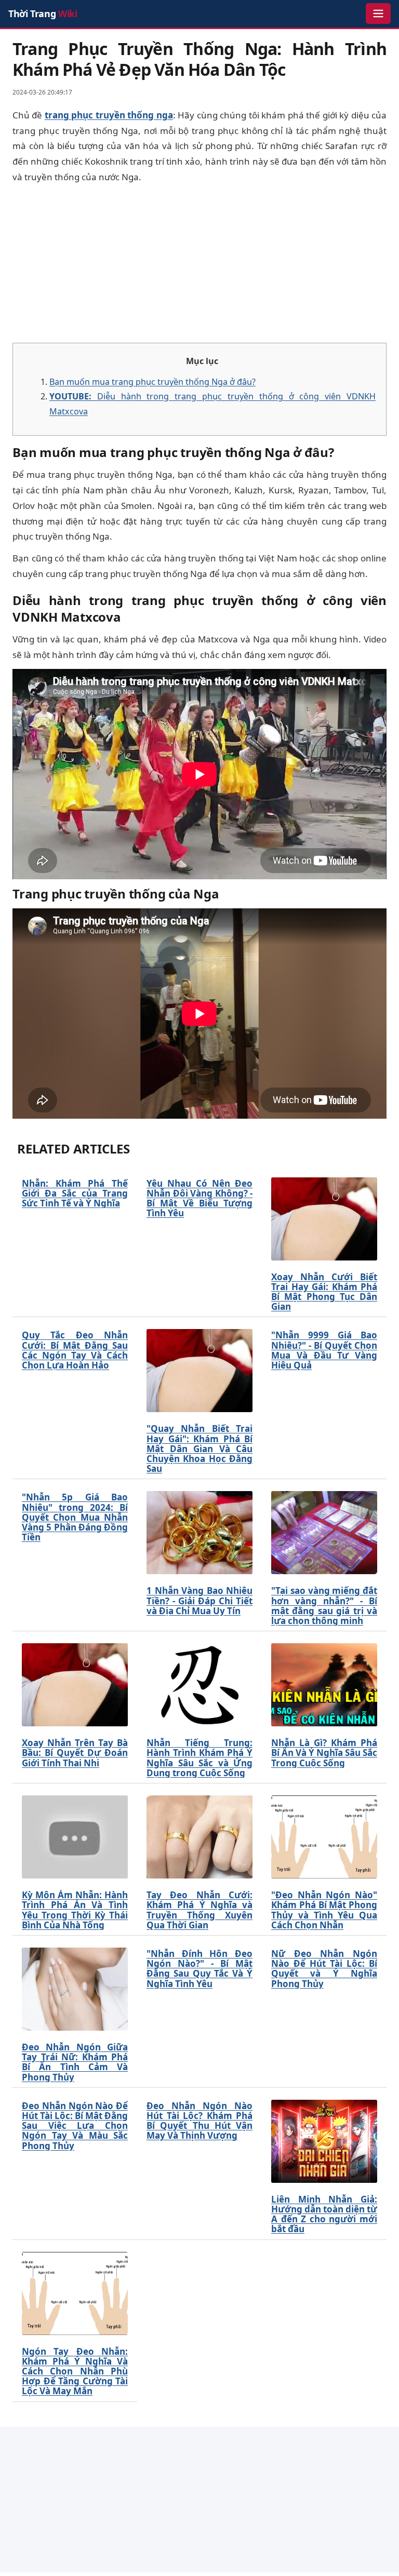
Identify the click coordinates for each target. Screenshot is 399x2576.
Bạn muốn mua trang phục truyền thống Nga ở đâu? (152, 382)
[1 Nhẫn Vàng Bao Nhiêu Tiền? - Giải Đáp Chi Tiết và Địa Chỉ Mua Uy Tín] (199, 1533)
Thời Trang (43, 14)
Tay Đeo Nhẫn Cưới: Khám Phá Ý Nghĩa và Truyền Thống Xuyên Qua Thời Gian (199, 1910)
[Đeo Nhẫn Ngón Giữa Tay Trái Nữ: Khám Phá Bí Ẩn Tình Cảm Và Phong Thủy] (75, 1989)
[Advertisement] (199, 264)
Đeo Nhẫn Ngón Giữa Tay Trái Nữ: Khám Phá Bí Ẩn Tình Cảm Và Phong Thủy (75, 2062)
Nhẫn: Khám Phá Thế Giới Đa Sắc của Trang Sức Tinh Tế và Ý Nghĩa (75, 1193)
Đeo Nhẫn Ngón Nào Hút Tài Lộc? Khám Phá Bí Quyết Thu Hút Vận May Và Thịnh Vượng (199, 2121)
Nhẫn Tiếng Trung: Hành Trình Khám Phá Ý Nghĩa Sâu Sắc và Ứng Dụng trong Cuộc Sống (199, 1758)
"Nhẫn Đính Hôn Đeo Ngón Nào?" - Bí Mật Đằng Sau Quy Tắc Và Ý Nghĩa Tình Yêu (199, 1969)
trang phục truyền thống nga (109, 115)
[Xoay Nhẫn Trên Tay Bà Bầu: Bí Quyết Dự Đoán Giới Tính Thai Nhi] (75, 1685)
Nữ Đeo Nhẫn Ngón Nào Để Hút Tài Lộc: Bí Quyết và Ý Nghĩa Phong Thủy (324, 1969)
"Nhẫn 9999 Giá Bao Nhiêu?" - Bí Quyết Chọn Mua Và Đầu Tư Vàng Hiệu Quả (324, 1350)
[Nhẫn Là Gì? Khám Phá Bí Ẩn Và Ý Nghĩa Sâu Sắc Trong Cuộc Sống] (324, 1685)
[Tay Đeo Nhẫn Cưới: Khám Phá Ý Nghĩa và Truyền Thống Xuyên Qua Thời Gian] (199, 1837)
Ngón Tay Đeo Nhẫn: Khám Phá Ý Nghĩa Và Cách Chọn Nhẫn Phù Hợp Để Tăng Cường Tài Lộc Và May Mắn (75, 2371)
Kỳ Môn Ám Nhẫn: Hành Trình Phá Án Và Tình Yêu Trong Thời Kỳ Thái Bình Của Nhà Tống (75, 1910)
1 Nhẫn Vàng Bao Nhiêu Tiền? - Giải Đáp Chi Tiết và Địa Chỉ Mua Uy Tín (199, 1601)
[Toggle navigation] (378, 14)
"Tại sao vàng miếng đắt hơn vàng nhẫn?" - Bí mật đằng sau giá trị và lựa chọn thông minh (324, 1606)
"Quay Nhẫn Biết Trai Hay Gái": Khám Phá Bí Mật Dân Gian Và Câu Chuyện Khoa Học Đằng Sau (199, 1448)
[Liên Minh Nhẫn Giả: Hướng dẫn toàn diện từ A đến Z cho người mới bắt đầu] (324, 2141)
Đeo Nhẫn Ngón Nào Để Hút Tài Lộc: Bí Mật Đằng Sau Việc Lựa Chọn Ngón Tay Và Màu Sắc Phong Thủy (75, 2126)
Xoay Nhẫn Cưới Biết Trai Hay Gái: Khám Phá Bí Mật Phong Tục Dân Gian (324, 1292)
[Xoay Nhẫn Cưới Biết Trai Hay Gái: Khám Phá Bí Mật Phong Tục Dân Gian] (324, 1219)
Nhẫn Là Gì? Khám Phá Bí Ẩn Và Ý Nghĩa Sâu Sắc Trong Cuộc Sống (324, 1753)
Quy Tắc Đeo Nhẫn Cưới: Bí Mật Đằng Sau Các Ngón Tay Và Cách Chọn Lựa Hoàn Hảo (75, 1350)
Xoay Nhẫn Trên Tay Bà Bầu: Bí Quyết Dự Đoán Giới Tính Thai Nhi (75, 1753)
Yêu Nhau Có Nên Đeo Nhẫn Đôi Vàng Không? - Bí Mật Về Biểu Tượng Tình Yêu (199, 1198)
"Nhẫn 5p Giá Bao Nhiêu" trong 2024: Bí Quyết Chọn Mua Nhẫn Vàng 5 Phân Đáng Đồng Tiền (75, 1517)
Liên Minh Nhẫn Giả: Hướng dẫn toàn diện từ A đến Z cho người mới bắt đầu (324, 2214)
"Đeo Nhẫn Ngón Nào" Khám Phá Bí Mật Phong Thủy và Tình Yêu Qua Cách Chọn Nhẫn (324, 1910)
